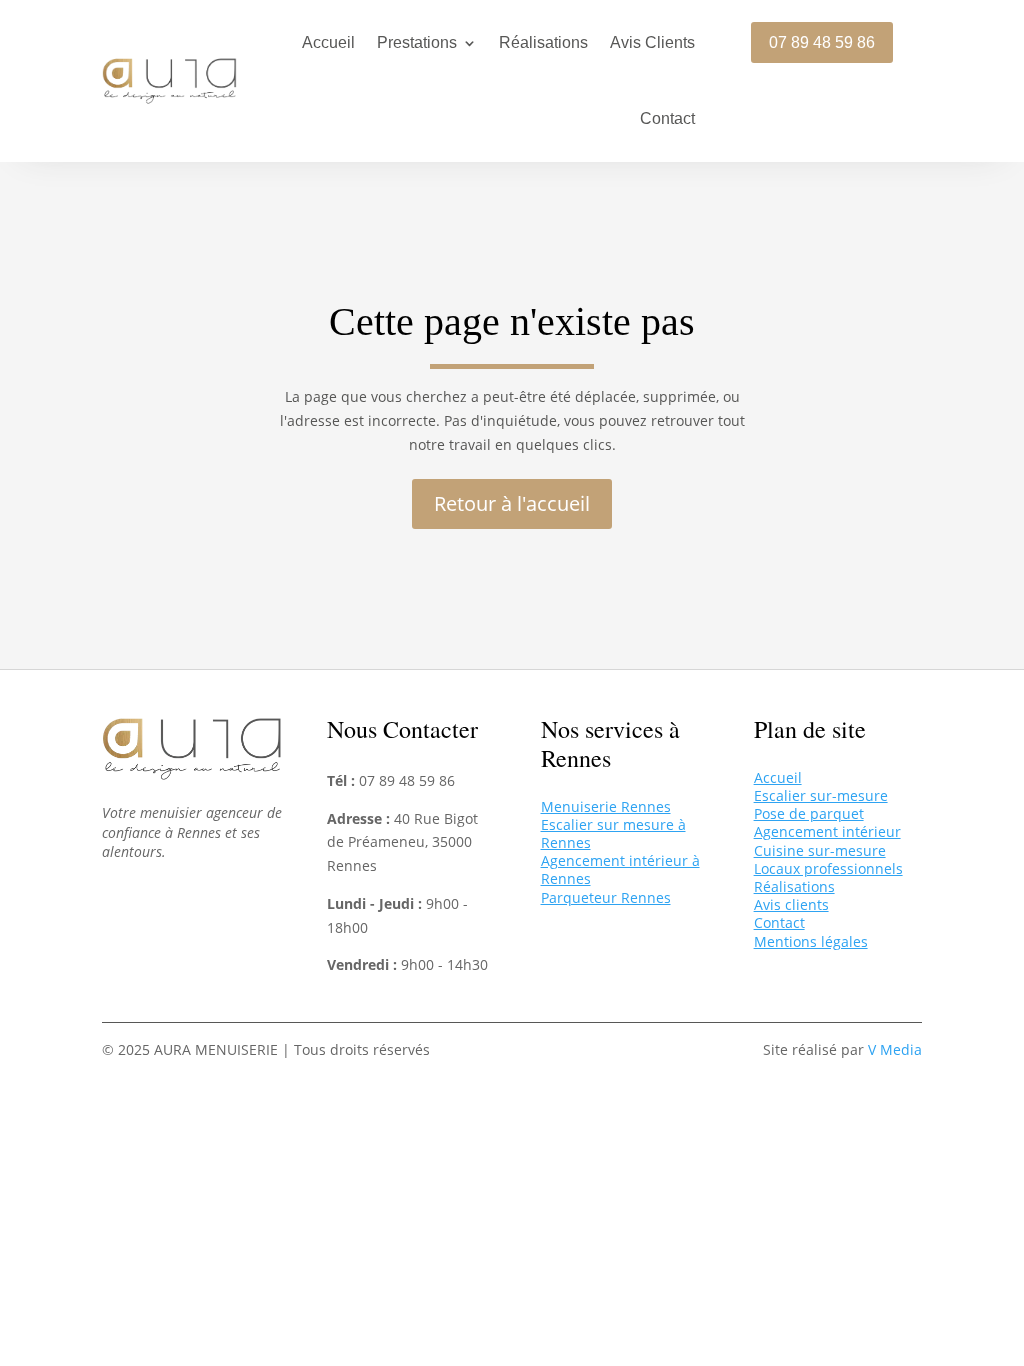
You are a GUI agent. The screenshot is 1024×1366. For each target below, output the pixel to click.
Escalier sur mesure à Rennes (613, 833)
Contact (667, 118)
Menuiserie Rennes (606, 806)
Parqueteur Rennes (606, 897)
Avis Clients (652, 42)
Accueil (328, 42)
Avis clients (791, 904)
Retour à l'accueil (512, 503)
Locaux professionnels (828, 868)
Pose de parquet (809, 813)
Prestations (417, 42)
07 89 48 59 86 (822, 42)
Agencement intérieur (827, 831)
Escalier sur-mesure (821, 795)
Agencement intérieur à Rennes (620, 869)
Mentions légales (811, 941)
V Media (895, 1049)
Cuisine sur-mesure (820, 850)
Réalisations (543, 42)
